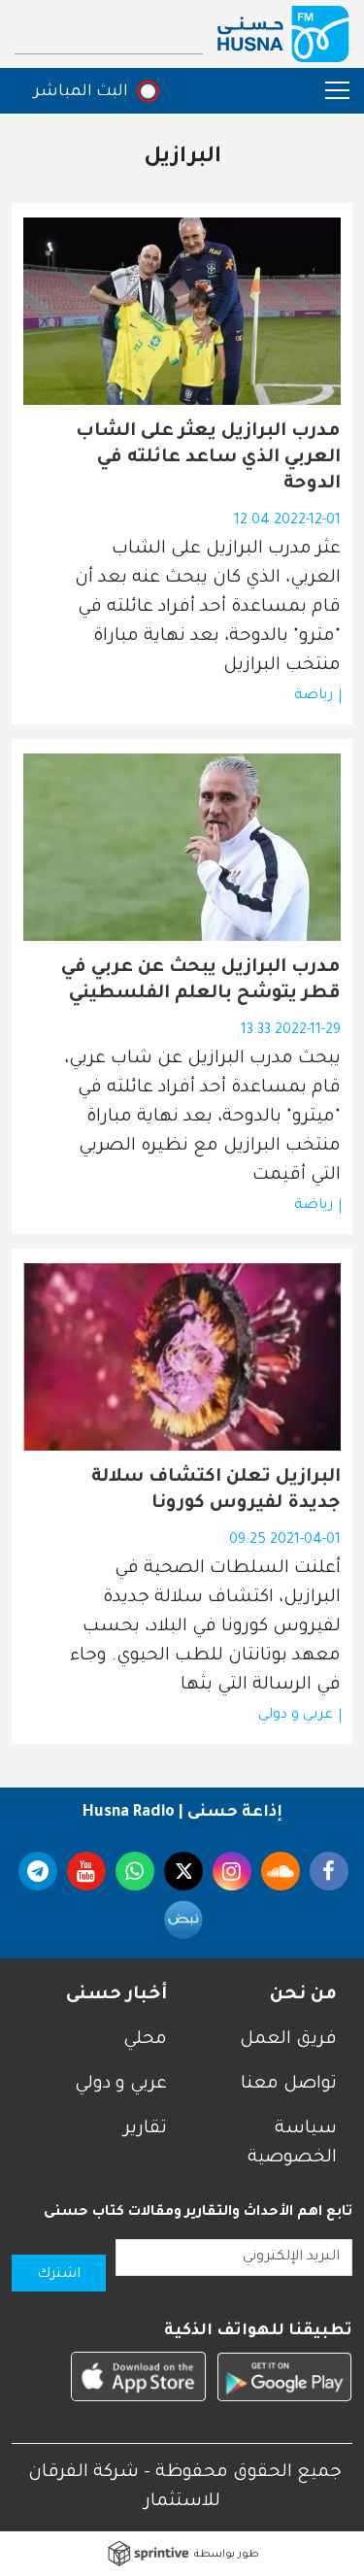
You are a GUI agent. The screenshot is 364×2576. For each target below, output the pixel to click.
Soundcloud (281, 1871)
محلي (145, 2040)
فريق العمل (288, 2040)
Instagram (232, 1871)
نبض (183, 1920)
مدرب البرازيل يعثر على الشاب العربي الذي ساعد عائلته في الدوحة (208, 458)
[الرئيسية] (283, 34)
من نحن (303, 1995)
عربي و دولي (296, 1716)
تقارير (146, 2129)
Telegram (38, 1871)
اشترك (59, 2275)
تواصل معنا (289, 2085)
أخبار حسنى (116, 1995)
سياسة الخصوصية (292, 2144)
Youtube (86, 1871)
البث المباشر (81, 92)
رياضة (314, 696)
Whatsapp (135, 1871)
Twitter (183, 1871)
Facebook (329, 1871)
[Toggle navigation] (328, 90)
